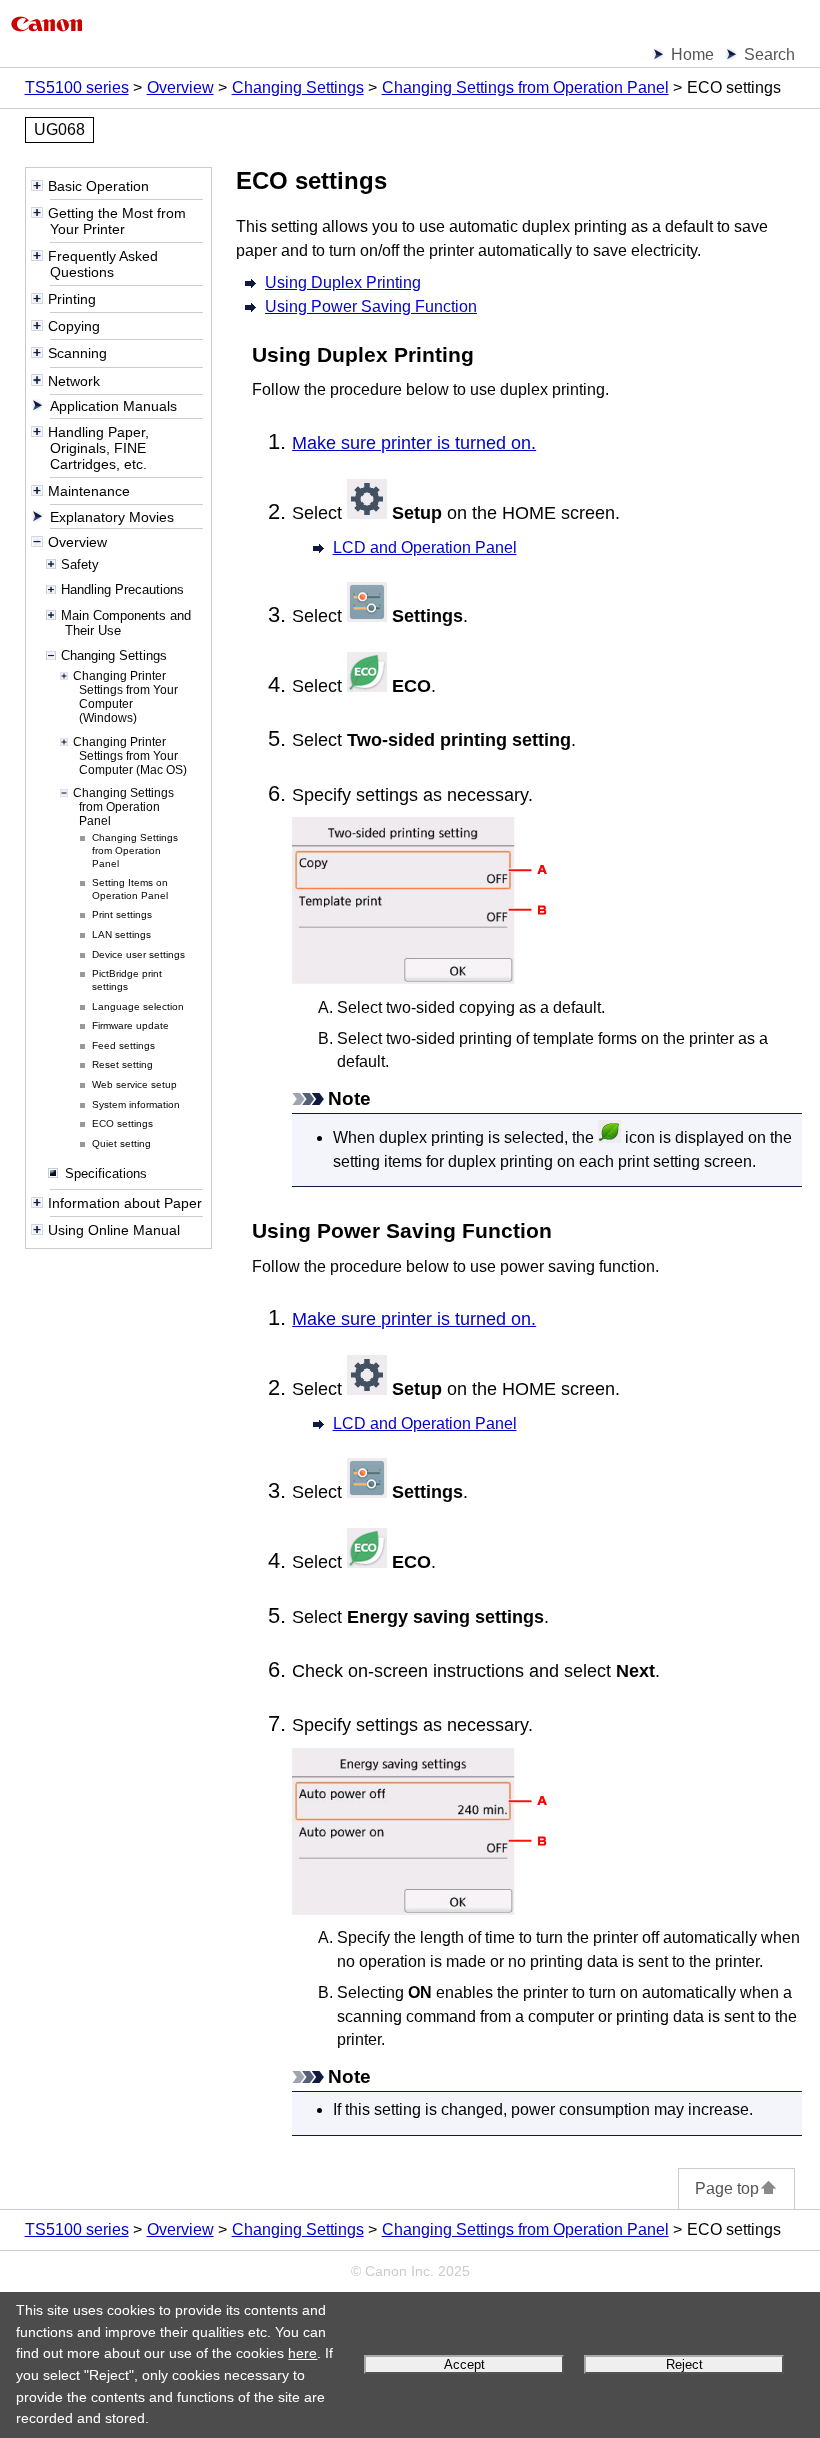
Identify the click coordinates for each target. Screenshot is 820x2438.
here (302, 2353)
